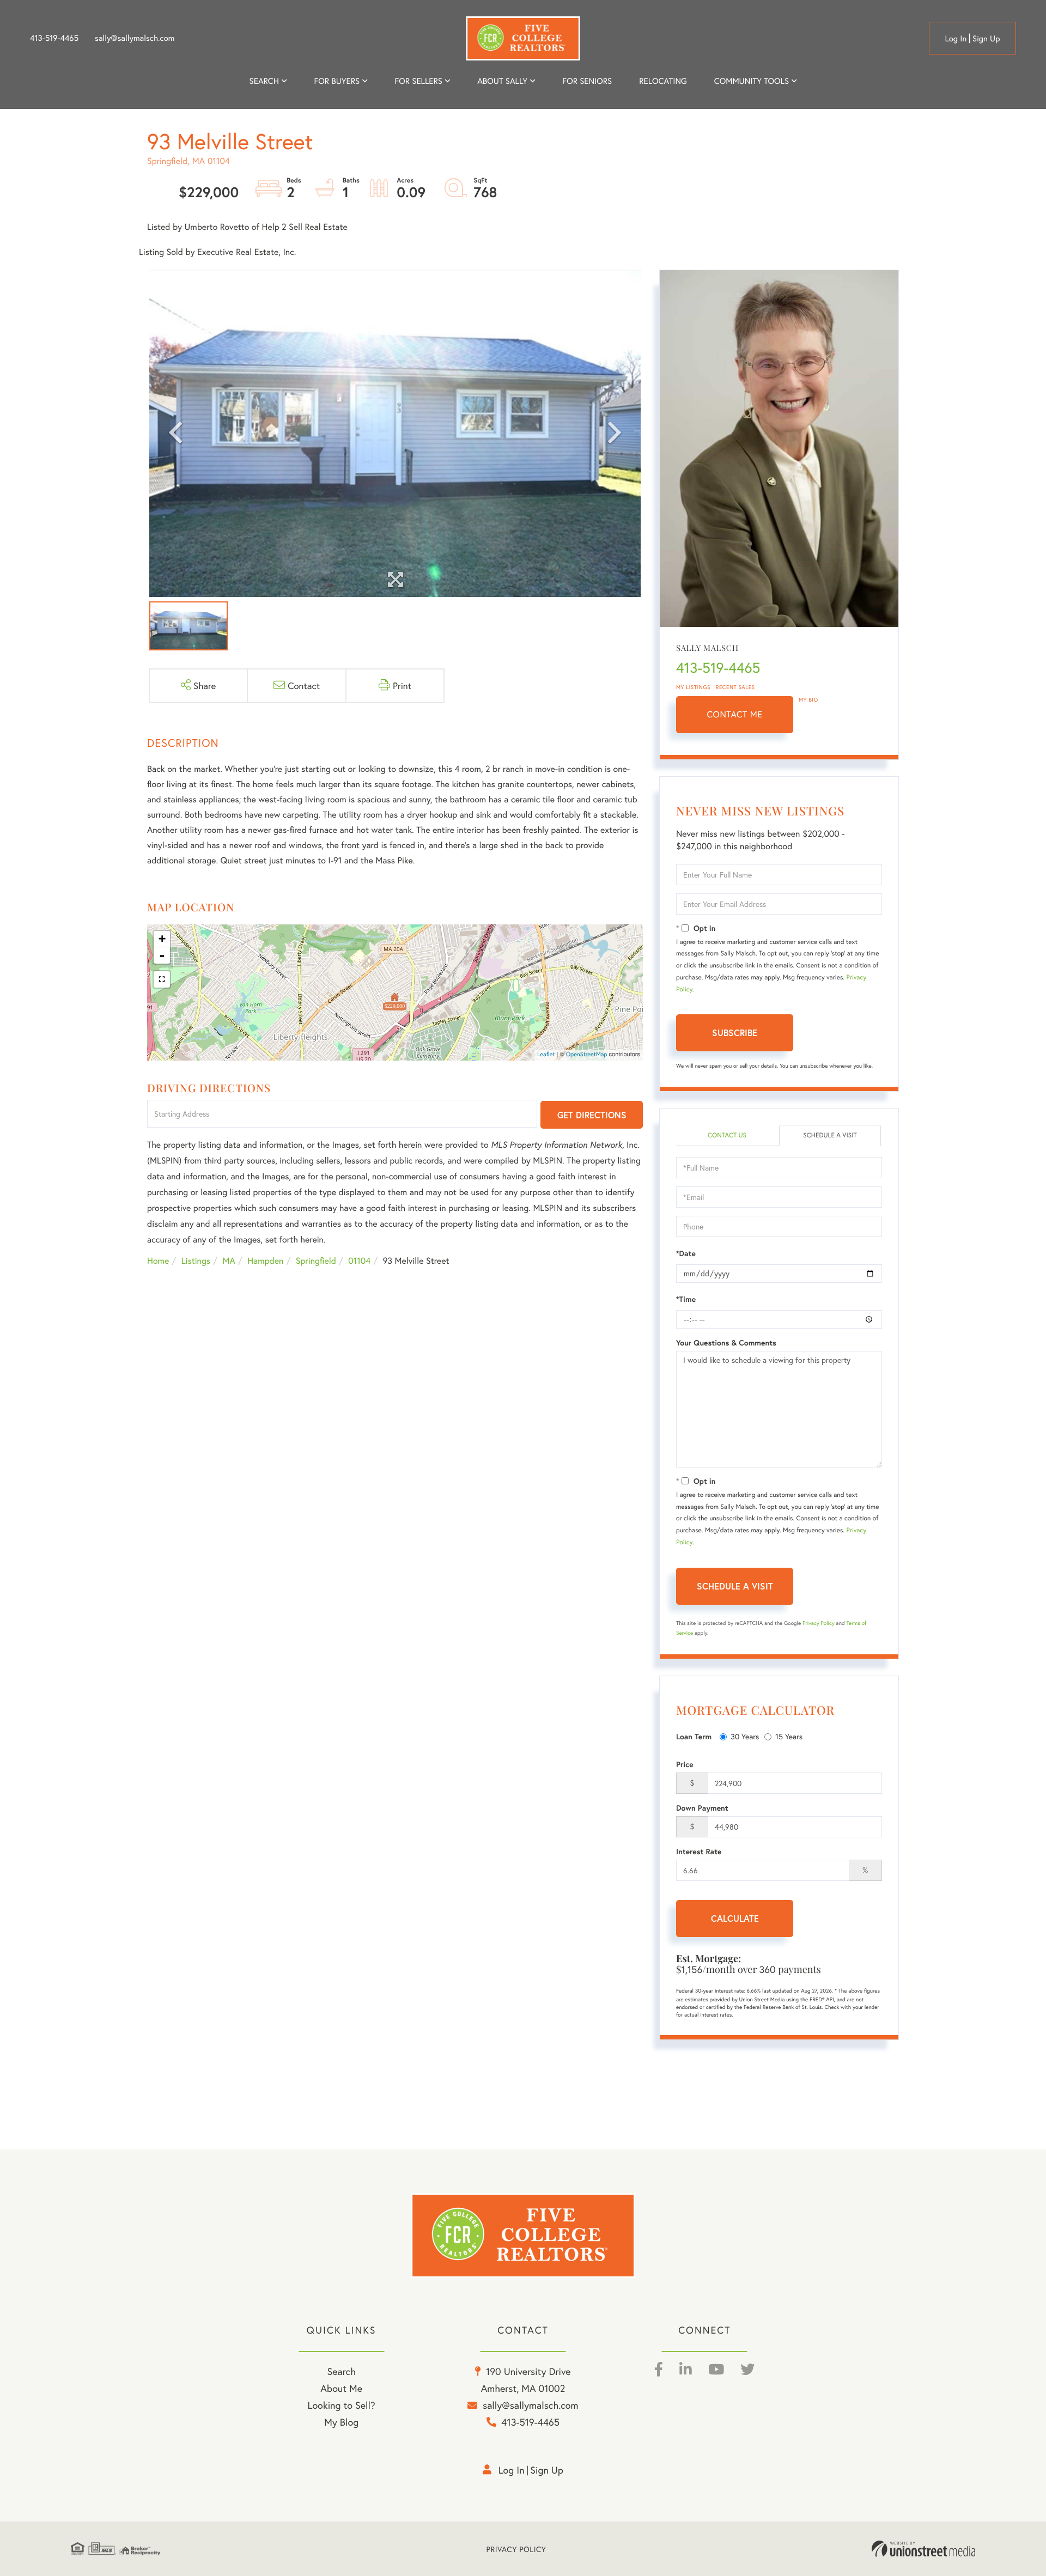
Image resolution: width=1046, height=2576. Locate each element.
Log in (956, 39)
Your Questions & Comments (726, 1343)
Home (158, 1261)
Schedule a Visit (830, 1135)
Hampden (265, 1261)
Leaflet (546, 1055)
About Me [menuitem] (341, 2388)
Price (685, 1764)
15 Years (789, 1736)
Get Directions (592, 1115)
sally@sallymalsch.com (135, 38)
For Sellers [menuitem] (418, 81)
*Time (686, 1299)
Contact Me (735, 714)
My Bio (808, 700)
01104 (359, 1261)
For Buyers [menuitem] (337, 81)
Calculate (735, 1918)
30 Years (745, 1736)
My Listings (693, 687)
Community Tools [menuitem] (752, 81)
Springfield (316, 1261)
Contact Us (727, 1135)
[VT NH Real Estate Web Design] (923, 2549)
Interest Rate (699, 1852)
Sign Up (986, 39)
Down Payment (702, 1808)
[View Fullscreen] (162, 979)
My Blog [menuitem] (341, 2422)
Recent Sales (735, 687)
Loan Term (694, 1737)
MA (229, 1261)
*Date (686, 1253)
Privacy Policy (819, 1623)
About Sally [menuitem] (502, 81)
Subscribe (735, 1033)
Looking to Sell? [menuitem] (342, 2405)
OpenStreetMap (587, 1055)
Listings (196, 1261)
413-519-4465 (54, 38)
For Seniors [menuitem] (587, 81)
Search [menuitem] (264, 81)
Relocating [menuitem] (663, 81)
